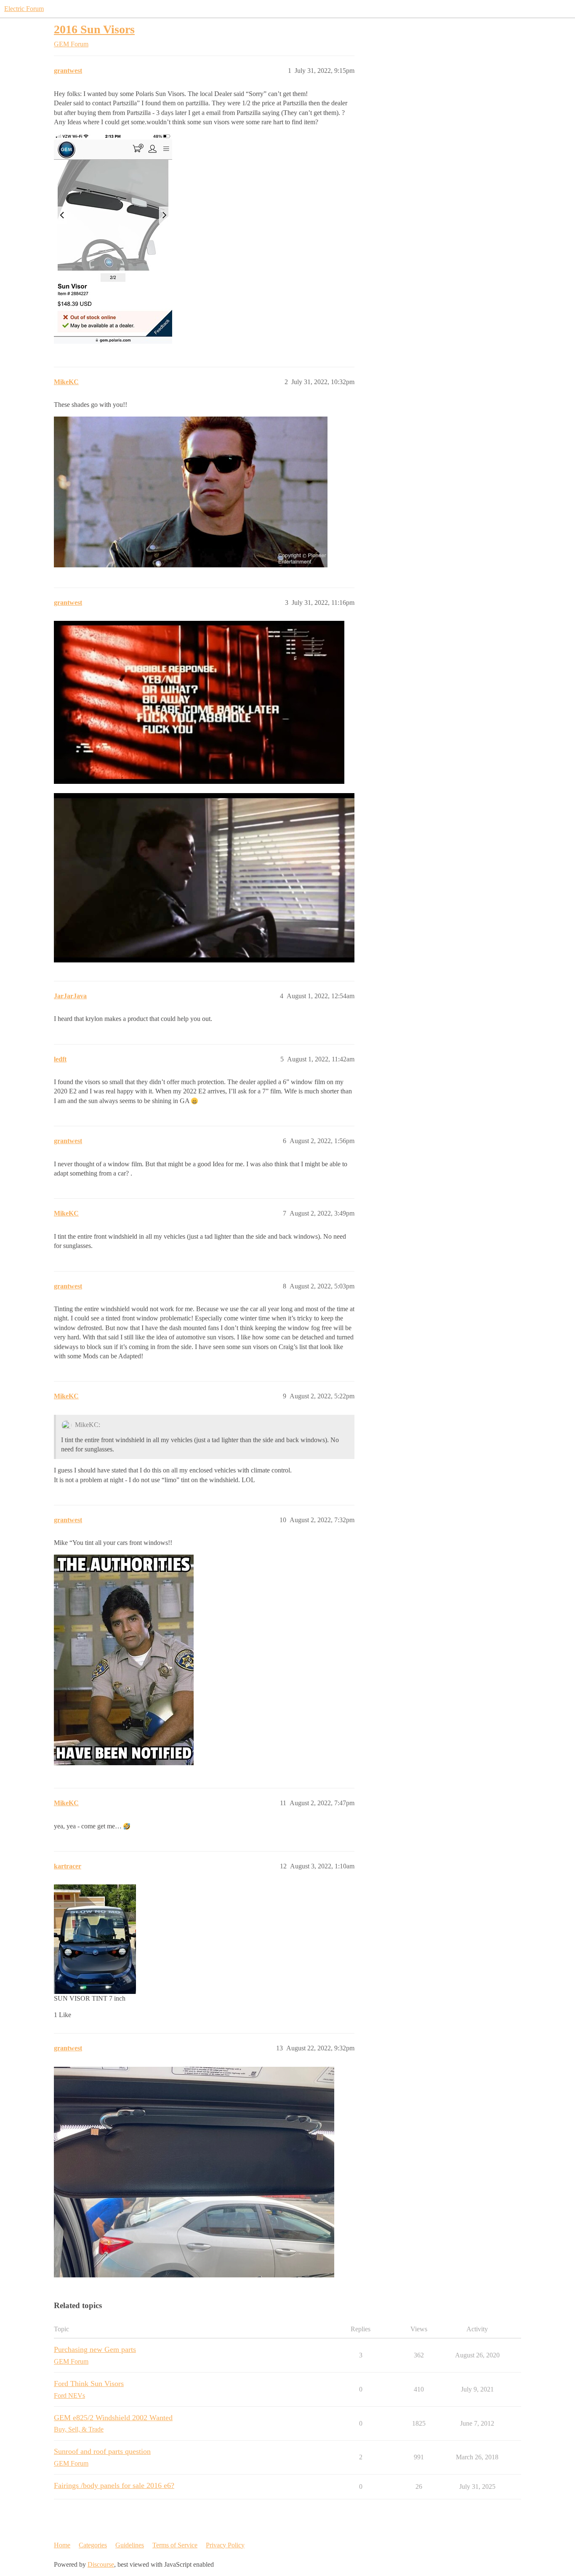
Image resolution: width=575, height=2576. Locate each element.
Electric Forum (24, 9)
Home (62, 2545)
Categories (93, 2545)
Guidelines (130, 2545)
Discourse (101, 2564)
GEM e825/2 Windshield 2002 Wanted (113, 2418)
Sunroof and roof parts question (102, 2451)
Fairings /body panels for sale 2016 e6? (114, 2485)
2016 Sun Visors (94, 29)
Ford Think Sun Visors (89, 2384)
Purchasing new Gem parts (95, 2349)
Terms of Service (175, 2545)
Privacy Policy (225, 2545)
